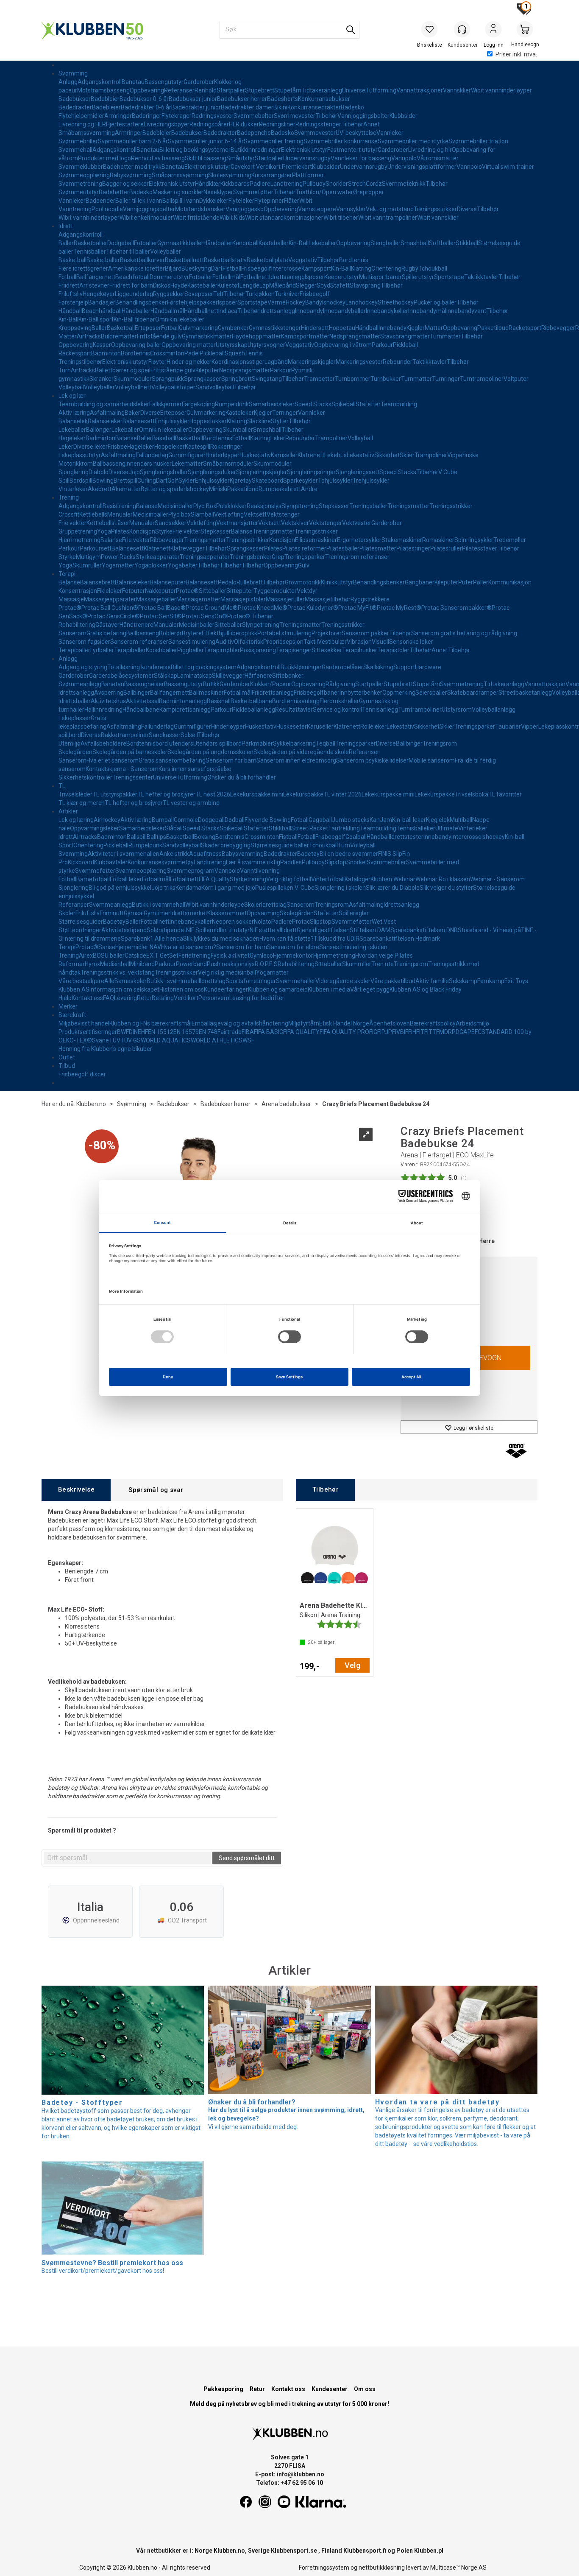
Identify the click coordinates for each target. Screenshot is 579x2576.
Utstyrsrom (457, 710)
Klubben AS (74, 989)
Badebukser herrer (242, 99)
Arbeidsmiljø (472, 1023)
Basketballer (90, 243)
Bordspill (81, 481)
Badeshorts (283, 99)
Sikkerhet (387, 455)
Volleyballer (166, 251)
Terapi (67, 574)
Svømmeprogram (191, 871)
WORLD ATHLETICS (217, 1040)
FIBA (248, 1032)
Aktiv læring (74, 413)
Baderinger (147, 116)
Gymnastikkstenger (275, 328)
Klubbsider (404, 116)
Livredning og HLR (82, 124)
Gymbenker (233, 328)
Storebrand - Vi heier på (489, 930)
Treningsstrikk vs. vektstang (118, 972)
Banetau (133, 82)
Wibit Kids (232, 218)
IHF (415, 1032)
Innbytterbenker (361, 693)
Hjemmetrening (79, 540)
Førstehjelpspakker (192, 302)
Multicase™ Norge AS (458, 2568)
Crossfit (69, 514)
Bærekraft (72, 1015)
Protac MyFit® (358, 608)
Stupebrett (260, 90)
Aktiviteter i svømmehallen (124, 854)
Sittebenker (288, 676)
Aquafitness (205, 854)
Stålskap (166, 676)
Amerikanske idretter (136, 268)
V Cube (448, 472)
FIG (373, 1032)
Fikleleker (110, 591)
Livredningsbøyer (167, 124)
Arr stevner (94, 285)
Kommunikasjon (510, 582)
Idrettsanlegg (287, 277)
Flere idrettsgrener (83, 268)
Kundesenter (330, 2389)
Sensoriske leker (411, 642)
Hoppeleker (170, 447)
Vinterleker (73, 489)
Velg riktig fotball (289, 879)
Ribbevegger (558, 328)
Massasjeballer (156, 599)
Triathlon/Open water (324, 192)
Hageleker (72, 438)
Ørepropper (369, 192)
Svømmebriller (78, 141)
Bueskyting (196, 268)
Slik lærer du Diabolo (393, 888)
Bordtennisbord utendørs (160, 743)
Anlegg (68, 82)
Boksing (205, 837)
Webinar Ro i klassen (443, 879)
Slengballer (386, 243)
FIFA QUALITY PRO (344, 1032)
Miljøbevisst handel (84, 1023)
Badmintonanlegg (183, 701)
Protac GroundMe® (212, 608)
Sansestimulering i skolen (353, 947)
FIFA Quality (214, 879)
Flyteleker (241, 201)
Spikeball (344, 404)
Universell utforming (369, 90)
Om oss (365, 2389)
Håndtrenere (136, 625)
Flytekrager (177, 116)
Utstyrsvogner (266, 345)
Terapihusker (360, 650)
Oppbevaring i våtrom (343, 345)
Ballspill (137, 837)
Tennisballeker (416, 828)
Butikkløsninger (301, 667)
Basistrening (119, 506)
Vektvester (357, 523)
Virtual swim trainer (508, 167)
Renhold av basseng (158, 158)
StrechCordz (365, 184)
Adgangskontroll (100, 82)
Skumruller (87, 565)
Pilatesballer (343, 548)
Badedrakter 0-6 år (146, 107)
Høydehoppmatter (256, 336)
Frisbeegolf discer (82, 1074)
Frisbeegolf (256, 268)
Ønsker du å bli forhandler (242, 777)
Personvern (214, 998)
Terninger (285, 413)
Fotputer (134, 591)
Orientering (386, 268)
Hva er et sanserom (113, 760)
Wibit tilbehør (341, 218)
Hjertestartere (125, 124)
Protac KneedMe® (263, 608)
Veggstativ (303, 260)
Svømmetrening (80, 184)
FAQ (109, 998)
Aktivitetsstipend (124, 930)
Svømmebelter (254, 116)
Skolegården (75, 752)
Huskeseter (292, 726)
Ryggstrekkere (370, 599)
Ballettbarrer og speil (123, 370)
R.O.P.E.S (266, 964)
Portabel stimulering (284, 633)
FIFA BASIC (269, 1032)
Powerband (191, 964)
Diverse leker (90, 447)
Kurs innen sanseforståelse (195, 769)
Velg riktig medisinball (227, 972)
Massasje (71, 599)
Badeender (100, 201)
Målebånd (283, 285)
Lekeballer (322, 243)
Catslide (135, 956)
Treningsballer (368, 506)
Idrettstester (407, 837)
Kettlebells (93, 514)
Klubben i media (329, 989)
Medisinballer (175, 506)
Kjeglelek (438, 820)
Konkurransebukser (324, 99)
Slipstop (335, 862)
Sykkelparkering (294, 743)
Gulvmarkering (198, 328)
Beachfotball (132, 277)
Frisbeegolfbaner (317, 693)
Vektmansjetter (237, 523)
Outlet (67, 1057)
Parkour (382, 345)
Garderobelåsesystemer (121, 676)
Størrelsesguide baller (280, 845)
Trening (69, 497)
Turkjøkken (260, 294)
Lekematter (187, 464)
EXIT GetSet (162, 956)
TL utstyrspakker (115, 794)
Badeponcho (254, 133)
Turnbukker (386, 379)
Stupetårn (288, 90)
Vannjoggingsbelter (363, 116)
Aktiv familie (432, 981)
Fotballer (146, 243)
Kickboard (81, 862)
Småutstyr (241, 158)
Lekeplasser (75, 718)
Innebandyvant (466, 311)
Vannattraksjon (545, 684)
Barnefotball (93, 879)
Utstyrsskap (232, 345)
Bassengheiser (144, 684)
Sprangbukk (168, 379)
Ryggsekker (169, 294)
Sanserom (72, 633)
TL (62, 786)
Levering (125, 998)
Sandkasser (165, 735)
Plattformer (308, 175)
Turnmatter (445, 336)
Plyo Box (205, 506)
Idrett (66, 226)
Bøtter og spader (163, 489)
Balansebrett (97, 582)
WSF (248, 1040)
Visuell (380, 642)
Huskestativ (255, 455)
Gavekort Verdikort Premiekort (271, 167)
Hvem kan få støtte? (287, 939)
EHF (143, 1032)
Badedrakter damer (247, 107)
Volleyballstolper (173, 387)
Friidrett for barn (131, 285)
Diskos (162, 285)
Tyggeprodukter (275, 591)
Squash (235, 353)
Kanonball (245, 243)
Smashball (415, 243)
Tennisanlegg (380, 710)
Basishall (219, 701)
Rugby (410, 268)
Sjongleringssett (358, 472)
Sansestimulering (192, 642)
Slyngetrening (300, 506)
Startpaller (231, 90)
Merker (68, 1006)
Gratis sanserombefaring (172, 760)
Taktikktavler (481, 277)
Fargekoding (198, 404)
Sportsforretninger (251, 981)
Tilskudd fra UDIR (337, 939)
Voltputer (516, 379)
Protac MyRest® (399, 608)
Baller (66, 243)
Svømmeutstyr (79, 192)
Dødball (235, 820)
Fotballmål (226, 277)
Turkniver (287, 294)
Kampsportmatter (305, 336)
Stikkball (467, 243)
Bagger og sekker (125, 184)
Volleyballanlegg (494, 710)
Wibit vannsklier (438, 218)
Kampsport (316, 268)
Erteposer (148, 328)
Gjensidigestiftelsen (323, 930)
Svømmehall (75, 150)
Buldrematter (119, 336)
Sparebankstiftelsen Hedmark (400, 939)
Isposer (315, 277)
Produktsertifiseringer (88, 1032)
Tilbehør (326, 116)
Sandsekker (171, 523)
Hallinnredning (103, 710)
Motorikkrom (76, 464)
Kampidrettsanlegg (185, 710)
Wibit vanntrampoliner (388, 218)
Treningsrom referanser (357, 557)
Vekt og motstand (390, 209)
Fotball (67, 277)
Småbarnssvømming (87, 133)
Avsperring (109, 693)
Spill (64, 481)
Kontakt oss (87, 998)
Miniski (218, 489)
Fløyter (157, 362)
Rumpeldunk (232, 404)
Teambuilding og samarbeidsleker (104, 404)
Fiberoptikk (243, 633)
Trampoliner (331, 438)
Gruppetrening (78, 531)
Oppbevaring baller (136, 345)
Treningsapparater (205, 557)
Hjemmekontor (293, 956)
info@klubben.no (301, 2474)
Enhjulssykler (172, 421)
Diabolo (99, 472)
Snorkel (356, 862)
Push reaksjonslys (231, 964)
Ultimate (447, 828)
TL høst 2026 (213, 794)
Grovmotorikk (303, 582)
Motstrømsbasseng (103, 90)
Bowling (103, 481)
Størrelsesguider (81, 922)
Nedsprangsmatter (355, 336)
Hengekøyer (99, 294)
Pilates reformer (304, 548)
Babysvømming (131, 175)
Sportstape (449, 277)
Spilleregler (354, 913)
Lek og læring (76, 820)
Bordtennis (354, 260)
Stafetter (368, 404)
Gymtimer (157, 913)
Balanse (126, 438)
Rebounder (398, 362)
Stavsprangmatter (405, 336)
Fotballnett (255, 277)
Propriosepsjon (283, 642)
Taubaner (508, 726)
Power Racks (118, 557)
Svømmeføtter (253, 192)
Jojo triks (163, 888)
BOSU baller (109, 956)
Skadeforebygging (226, 845)
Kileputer (207, 370)
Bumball (163, 820)
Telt (218, 294)
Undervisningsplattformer (422, 167)
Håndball (70, 311)
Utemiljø (70, 743)
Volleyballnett (133, 387)
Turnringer (446, 379)
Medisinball (115, 964)
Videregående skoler (343, 981)
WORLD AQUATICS (166, 1040)
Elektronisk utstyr (304, 150)
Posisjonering (258, 650)
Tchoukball (433, 268)
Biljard (173, 268)
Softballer (442, 243)
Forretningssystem (324, 2568)
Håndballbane (141, 710)
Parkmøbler (257, 743)
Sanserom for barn (242, 947)
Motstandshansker (200, 209)
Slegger (306, 285)
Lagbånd (276, 362)
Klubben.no (91, 1104)
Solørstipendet (166, 930)
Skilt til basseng (206, 158)
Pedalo (227, 582)
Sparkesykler (301, 481)
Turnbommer (353, 379)
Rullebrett (250, 582)
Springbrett (237, 379)
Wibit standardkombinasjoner (284, 218)
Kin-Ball (299, 243)
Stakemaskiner (402, 540)
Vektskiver (295, 523)
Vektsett (255, 514)
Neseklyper (218, 192)
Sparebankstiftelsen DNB (424, 930)
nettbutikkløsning (382, 2568)
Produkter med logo (104, 158)
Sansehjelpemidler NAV (130, 947)
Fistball (232, 268)
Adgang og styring (83, 667)
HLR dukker (244, 124)
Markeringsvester (359, 362)
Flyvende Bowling (268, 820)
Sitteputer (240, 591)
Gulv (304, 565)
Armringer (118, 116)
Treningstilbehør (80, 362)
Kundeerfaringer (226, 989)
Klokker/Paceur (271, 684)
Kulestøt (228, 285)
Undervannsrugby (307, 158)
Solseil (189, 735)
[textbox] (127, 1858)
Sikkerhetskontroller (85, 777)
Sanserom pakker (365, 633)
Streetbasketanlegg (525, 693)
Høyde (179, 285)
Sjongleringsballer (164, 472)
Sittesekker (327, 650)
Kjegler (416, 328)
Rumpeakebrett (280, 489)
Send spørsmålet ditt (247, 1858)
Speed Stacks (313, 404)
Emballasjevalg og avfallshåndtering (240, 1023)
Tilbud (67, 1066)
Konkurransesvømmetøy (161, 862)
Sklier (407, 455)
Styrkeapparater (158, 557)
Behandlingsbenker (141, 302)
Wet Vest (384, 922)
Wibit (306, 201)
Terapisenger (294, 650)
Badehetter (114, 192)
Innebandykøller (387, 311)
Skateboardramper (473, 693)
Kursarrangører (272, 175)
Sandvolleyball (215, 387)
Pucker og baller (435, 302)
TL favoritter (505, 794)
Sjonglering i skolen (340, 888)
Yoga (104, 531)
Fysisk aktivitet (230, 956)
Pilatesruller (446, 548)
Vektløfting (229, 514)
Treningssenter (133, 777)
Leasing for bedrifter (257, 998)
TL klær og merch (82, 803)
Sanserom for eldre (293, 947)
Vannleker (390, 133)
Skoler (253, 905)
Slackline (259, 421)
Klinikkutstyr (337, 582)
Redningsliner (277, 124)
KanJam (381, 820)
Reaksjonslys (264, 506)
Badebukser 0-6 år (144, 99)
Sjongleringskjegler (262, 472)
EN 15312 (161, 1032)
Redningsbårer (209, 124)
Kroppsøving (75, 328)
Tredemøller (510, 540)
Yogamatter (118, 565)
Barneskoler (131, 981)
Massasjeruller (285, 599)
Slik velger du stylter (446, 888)
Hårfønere (258, 676)
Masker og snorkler (178, 192)
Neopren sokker (233, 922)
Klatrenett (311, 455)
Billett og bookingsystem (204, 667)
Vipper (530, 726)
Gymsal (134, 913)
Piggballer (191, 650)
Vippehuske (463, 455)
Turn (65, 370)
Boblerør (170, 633)
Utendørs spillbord (217, 743)
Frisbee (117, 447)
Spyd (323, 285)
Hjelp (65, 998)
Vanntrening (75, 209)
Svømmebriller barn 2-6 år (133, 141)
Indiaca (228, 311)
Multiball (461, 820)
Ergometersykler (359, 540)
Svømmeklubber (81, 167)
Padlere (260, 184)
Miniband (142, 964)
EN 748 (208, 1032)
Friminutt (112, 913)
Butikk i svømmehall (159, 905)
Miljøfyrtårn (304, 1023)
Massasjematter (198, 599)
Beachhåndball (102, 311)
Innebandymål (427, 311)
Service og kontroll (337, 710)
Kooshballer (161, 650)
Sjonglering (74, 472)
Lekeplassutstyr (80, 455)
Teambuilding (399, 404)
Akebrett (100, 489)
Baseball (164, 438)
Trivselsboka (472, 794)
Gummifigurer (187, 455)
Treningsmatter (408, 506)
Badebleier (105, 99)
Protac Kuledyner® (313, 608)
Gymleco (261, 956)
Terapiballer (74, 650)
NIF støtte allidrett (273, 930)
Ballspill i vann (181, 201)
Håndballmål (167, 311)
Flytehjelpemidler (81, 116)
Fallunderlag (152, 455)
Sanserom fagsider (84, 642)
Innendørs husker (149, 464)
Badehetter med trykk (132, 167)
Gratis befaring (106, 633)
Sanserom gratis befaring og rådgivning (464, 633)
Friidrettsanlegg (273, 693)
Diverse (467, 209)
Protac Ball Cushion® (110, 608)
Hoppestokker (208, 421)
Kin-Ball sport (96, 319)
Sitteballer (213, 591)
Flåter (292, 201)
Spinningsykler (474, 540)
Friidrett (69, 285)
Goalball (356, 837)
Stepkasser (334, 506)
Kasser (102, 345)
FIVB (398, 1032)
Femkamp (491, 981)
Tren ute (383, 964)
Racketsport (525, 328)
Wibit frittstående (196, 218)
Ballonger (99, 430)
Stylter (280, 421)
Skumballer (238, 430)
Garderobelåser (342, 667)
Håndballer (218, 243)
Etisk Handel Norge (344, 1023)
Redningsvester (213, 116)
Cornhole (186, 820)
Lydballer (102, 650)
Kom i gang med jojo (228, 888)
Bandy (314, 302)
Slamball (202, 514)
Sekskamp (463, 981)
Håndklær (208, 184)
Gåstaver (107, 625)
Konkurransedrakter (314, 107)
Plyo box (180, 514)
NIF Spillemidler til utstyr (218, 930)
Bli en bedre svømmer (349, 854)
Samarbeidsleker (272, 404)
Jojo (134, 472)
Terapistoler (393, 650)
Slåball (174, 828)
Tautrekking (344, 828)
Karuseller (284, 455)
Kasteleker (240, 413)
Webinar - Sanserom (497, 879)
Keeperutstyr (342, 277)
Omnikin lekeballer (180, 319)
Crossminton (167, 353)
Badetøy (308, 854)
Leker (278, 438)
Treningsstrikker (435, 209)
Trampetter (319, 379)
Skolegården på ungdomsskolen (210, 752)
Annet (372, 124)
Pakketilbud (493, 328)
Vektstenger (283, 514)
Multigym (88, 557)
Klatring (361, 268)
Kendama (188, 888)
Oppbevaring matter (189, 345)
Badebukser (75, 99)
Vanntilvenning (260, 871)
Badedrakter (75, 107)
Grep (278, 557)
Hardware (428, 667)
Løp (264, 285)
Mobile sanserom (432, 760)
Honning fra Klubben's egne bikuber (105, 1049)
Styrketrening (248, 879)
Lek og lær (72, 396)
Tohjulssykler (335, 481)
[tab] (76, 1490)
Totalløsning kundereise (139, 667)
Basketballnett (184, 260)
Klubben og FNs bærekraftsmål (150, 1023)
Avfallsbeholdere (103, 743)
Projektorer (327, 633)
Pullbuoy (314, 184)
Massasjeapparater (110, 599)
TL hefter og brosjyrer (166, 794)
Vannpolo (404, 158)
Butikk (211, 684)
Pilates (120, 531)
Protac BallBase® (162, 608)
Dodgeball (121, 243)
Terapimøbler (222, 650)
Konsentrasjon (78, 591)
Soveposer (199, 294)
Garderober (199, 82)
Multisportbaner (380, 277)
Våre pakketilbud (393, 981)
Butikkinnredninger (256, 150)
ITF (423, 1032)
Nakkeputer (160, 591)
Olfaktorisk (249, 642)
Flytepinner (269, 201)
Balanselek (73, 421)
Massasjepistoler (243, 599)
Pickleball (405, 345)
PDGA (460, 1032)
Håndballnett (201, 311)
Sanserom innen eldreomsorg (296, 760)
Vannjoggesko (245, 209)
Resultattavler (294, 710)
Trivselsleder (75, 794)
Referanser (179, 90)
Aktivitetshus (108, 701)
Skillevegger (228, 676)
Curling (147, 481)
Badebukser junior (193, 99)
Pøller (481, 582)
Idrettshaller (75, 701)
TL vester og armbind (191, 803)
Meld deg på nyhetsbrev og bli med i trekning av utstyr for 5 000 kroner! (289, 2404)
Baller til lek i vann (139, 201)
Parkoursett (96, 548)
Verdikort (186, 998)
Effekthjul (215, 633)
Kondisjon (142, 531)
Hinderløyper (223, 455)
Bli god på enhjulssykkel (120, 888)
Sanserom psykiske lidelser (372, 760)
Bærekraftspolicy (433, 1023)
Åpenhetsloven (390, 1023)
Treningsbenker (251, 557)
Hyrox (92, 964)
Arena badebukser (286, 1104)
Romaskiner (438, 540)
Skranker (102, 379)
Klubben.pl (429, 2551)
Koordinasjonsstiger (238, 362)
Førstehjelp (73, 302)
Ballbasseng (109, 464)
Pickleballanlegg (253, 710)
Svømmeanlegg (80, 684)
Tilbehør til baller (128, 251)
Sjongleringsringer (311, 472)
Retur (144, 998)
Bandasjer (102, 302)
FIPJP (385, 1032)
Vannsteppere (317, 209)
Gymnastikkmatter (207, 336)
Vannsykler (351, 209)
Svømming (73, 73)
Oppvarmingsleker (95, 828)
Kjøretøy (241, 481)
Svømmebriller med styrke (413, 141)
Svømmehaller (296, 981)
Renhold (206, 90)
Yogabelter (183, 565)
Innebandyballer (344, 311)
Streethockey (396, 302)
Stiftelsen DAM (370, 930)
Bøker (132, 413)
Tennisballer (90, 251)
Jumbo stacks (351, 820)
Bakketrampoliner (125, 735)
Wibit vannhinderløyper (501, 90)
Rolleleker (373, 726)
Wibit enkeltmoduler (146, 218)
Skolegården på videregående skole (301, 752)
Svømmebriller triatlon (478, 141)
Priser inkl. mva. (516, 54)
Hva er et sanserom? (189, 947)
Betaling (163, 998)
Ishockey (334, 302)
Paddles (291, 862)
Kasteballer (274, 243)
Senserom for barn (231, 760)
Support (404, 667)
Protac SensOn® (205, 616)
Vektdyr (307, 591)
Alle (109, 981)
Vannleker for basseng (361, 158)
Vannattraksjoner (420, 90)
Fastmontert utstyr (352, 150)
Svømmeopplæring (84, 175)
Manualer (120, 514)
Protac (301, 922)
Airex (86, 956)
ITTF (433, 1032)
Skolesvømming (230, 175)
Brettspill (125, 481)
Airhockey (107, 820)
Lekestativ (360, 455)
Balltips (156, 837)
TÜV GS (131, 1040)
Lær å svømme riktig (253, 862)
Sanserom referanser (139, 642)
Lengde (249, 285)
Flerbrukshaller (339, 701)
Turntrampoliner (482, 379)
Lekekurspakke (303, 794)
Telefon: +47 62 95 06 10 (289, 2483)
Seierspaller (431, 693)
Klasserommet (227, 913)
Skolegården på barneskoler (130, 752)
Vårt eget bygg (370, 989)
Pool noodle (107, 209)
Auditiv (225, 642)
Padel (192, 353)
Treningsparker (305, 557)
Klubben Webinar (393, 879)
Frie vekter (72, 523)
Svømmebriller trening (274, 141)
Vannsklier (457, 90)
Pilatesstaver (480, 548)
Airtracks (89, 336)
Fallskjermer (166, 404)
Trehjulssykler (371, 481)
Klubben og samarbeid (278, 989)
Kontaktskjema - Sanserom (122, 769)
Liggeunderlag (134, 294)
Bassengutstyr (164, 82)
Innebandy (309, 311)
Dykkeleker (214, 201)
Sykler (187, 481)
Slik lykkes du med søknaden (221, 939)
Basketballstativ (225, 260)
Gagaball (320, 820)
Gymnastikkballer (180, 243)
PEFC (475, 1032)
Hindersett (315, 328)
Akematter (126, 489)
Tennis (254, 353)
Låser (122, 523)
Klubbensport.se (294, 2551)
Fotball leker (126, 879)
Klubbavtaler (111, 862)
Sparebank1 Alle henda (152, 939)
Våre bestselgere (81, 981)
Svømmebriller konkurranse (341, 141)
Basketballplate (267, 260)
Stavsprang (365, 285)
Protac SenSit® (161, 616)
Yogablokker (151, 565)
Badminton (106, 353)
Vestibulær (332, 642)
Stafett (340, 285)
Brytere (192, 633)
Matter (434, 328)
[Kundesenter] (462, 29)
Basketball (72, 260)
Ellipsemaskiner (316, 540)
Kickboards (235, 184)
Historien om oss (182, 989)
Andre (309, 489)
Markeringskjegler (312, 362)
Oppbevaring (147, 90)
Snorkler (337, 184)
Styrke (164, 531)
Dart (217, 268)
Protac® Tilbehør (250, 616)
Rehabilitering (77, 625)
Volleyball (71, 387)
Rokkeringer (226, 447)
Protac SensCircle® (114, 616)
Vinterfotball (328, 879)
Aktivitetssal (142, 701)
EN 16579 (186, 1032)
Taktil (311, 642)
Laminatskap (195, 676)
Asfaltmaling (107, 413)
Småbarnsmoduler (228, 464)
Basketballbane (251, 701)
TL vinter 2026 (342, 794)
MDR (445, 1032)
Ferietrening (195, 956)
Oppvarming (263, 913)
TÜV (115, 1040)
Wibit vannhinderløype (215, 905)
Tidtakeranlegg (322, 90)
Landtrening (287, 184)
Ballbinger (137, 693)
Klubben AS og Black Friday (426, 989)
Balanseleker (105, 421)
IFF (408, 1032)
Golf (173, 481)
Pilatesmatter (378, 548)
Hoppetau (342, 328)
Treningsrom (440, 743)
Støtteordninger (80, 930)
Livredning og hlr (430, 150)
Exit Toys (516, 981)
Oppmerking (399, 693)
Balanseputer (168, 582)
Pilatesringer (413, 548)
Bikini (280, 107)
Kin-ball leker (409, 820)
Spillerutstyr (418, 277)
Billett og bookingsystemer (195, 150)
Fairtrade (230, 1032)
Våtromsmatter (438, 158)
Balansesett (139, 421)
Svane (100, 1040)
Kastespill (198, 447)
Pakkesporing (223, 2389)
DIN (133, 1032)
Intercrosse (286, 268)
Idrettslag (274, 905)
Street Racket (310, 828)
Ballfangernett (96, 277)
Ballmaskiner (206, 693)
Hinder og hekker (189, 362)
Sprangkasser (203, 379)
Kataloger (358, 879)
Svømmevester (295, 116)
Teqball (326, 743)
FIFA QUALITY (301, 1032)
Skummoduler (133, 379)
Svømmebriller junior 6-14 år (206, 141)
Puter (466, 582)
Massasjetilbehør (328, 599)
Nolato (263, 922)
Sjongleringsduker (212, 472)
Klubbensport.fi (365, 2551)
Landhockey (362, 302)
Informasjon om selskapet (124, 989)
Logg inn (493, 30)
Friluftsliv (71, 294)
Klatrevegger (188, 548)
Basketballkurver (142, 260)
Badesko (352, 107)
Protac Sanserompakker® (457, 608)
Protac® (187, 591)
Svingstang (267, 379)
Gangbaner (420, 582)
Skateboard (267, 481)
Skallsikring (378, 667)
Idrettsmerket (189, 913)
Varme (277, 302)
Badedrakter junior (196, 107)
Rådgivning (340, 684)
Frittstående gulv (159, 336)
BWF (123, 1032)
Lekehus (335, 455)
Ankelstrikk (174, 854)
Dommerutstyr (169, 277)
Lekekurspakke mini (257, 794)
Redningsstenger (318, 124)
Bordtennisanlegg (296, 701)
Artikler (68, 811)
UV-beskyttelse (356, 133)
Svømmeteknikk (404, 184)
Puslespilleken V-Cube (285, 888)
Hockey (295, 302)
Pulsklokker (231, 506)
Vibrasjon (359, 642)
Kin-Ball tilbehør (134, 319)
